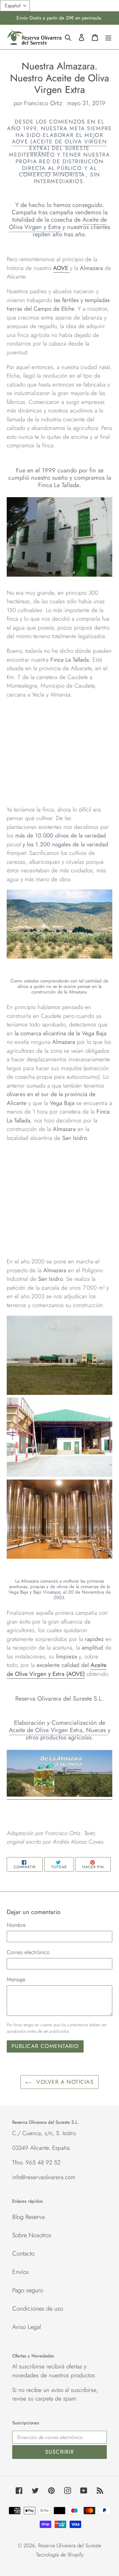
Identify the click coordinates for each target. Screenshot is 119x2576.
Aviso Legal (27, 2327)
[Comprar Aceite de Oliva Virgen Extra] (60, 1795)
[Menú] (108, 37)
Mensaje (16, 1979)
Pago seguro (28, 2290)
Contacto (23, 2254)
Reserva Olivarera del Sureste (70, 2545)
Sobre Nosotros (32, 2235)
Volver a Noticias (64, 2082)
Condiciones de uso (38, 2309)
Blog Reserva (28, 2217)
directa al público (52, 168)
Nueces (97, 1730)
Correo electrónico (28, 1952)
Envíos (20, 2272)
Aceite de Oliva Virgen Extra (46, 1730)
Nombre (16, 1925)
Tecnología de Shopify (60, 2555)
